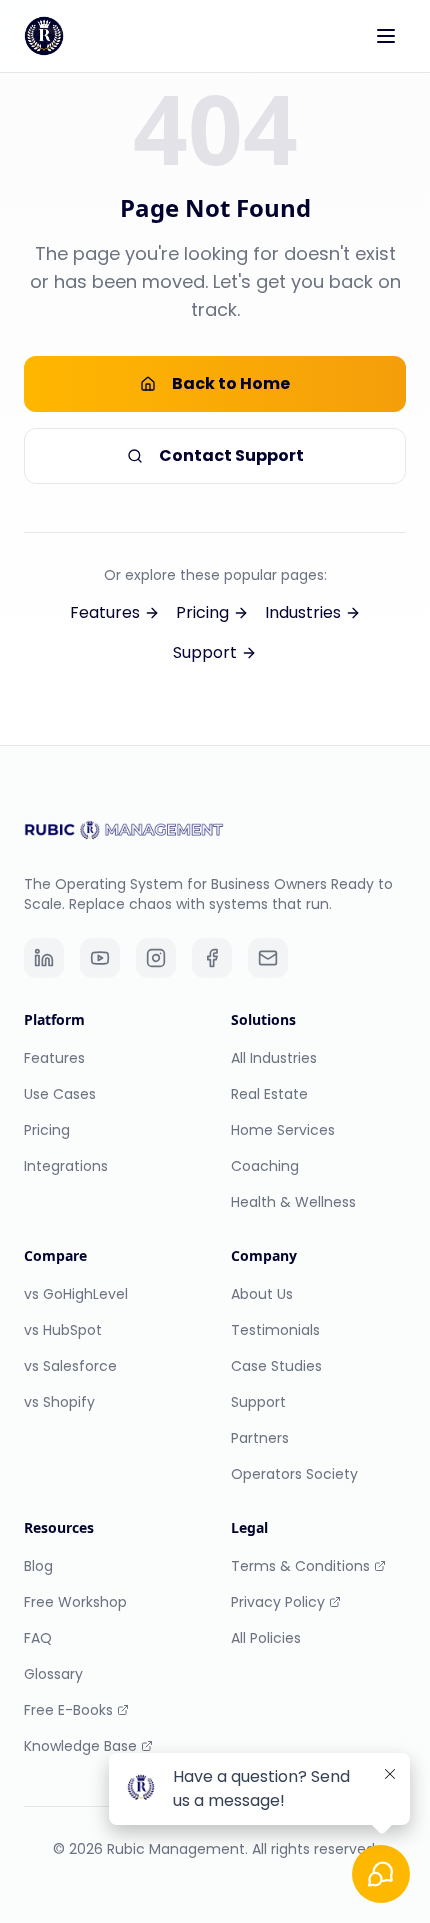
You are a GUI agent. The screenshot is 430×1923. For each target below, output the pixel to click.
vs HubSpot (63, 1330)
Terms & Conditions (300, 1566)
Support (205, 652)
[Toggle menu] (386, 36)
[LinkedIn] (44, 958)
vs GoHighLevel (76, 1294)
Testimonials (275, 1330)
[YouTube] (100, 958)
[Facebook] (212, 958)
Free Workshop (75, 1602)
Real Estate (269, 1094)
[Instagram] (156, 958)
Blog (38, 1566)
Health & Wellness (293, 1202)
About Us (262, 1294)
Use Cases (60, 1094)
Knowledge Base (80, 1746)
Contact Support (231, 455)
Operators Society (294, 1474)
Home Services (283, 1130)
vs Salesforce (70, 1366)
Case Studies (276, 1366)
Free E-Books (68, 1710)
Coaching (265, 1166)
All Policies (266, 1638)
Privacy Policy (278, 1602)
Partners (260, 1438)
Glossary (53, 1674)
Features (105, 612)
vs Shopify (59, 1402)
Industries (303, 612)
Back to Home (231, 383)
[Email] (268, 958)
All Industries (274, 1058)
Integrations (66, 1166)
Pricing (202, 612)
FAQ (38, 1638)
